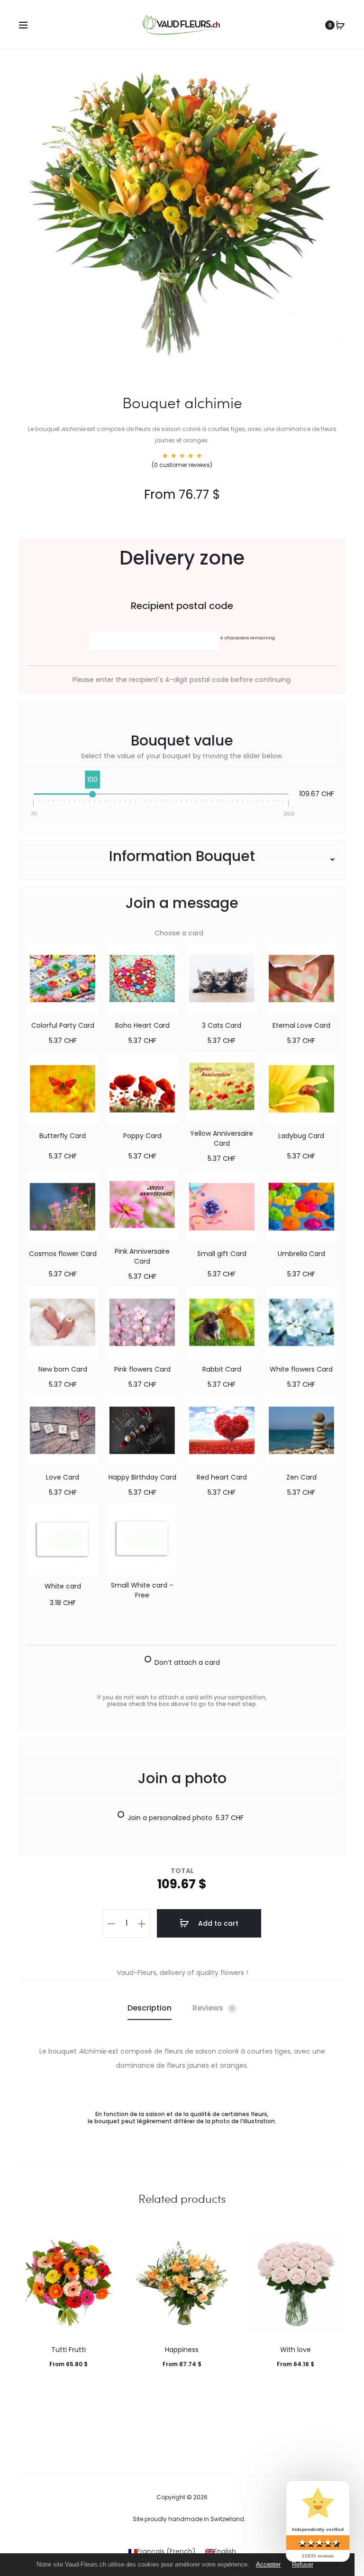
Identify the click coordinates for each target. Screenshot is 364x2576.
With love (296, 2350)
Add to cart (217, 1923)
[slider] (92, 794)
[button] (111, 1923)
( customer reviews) (182, 465)
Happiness (182, 2350)
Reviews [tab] (213, 2008)
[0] (340, 25)
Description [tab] (150, 2008)
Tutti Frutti (68, 2350)
